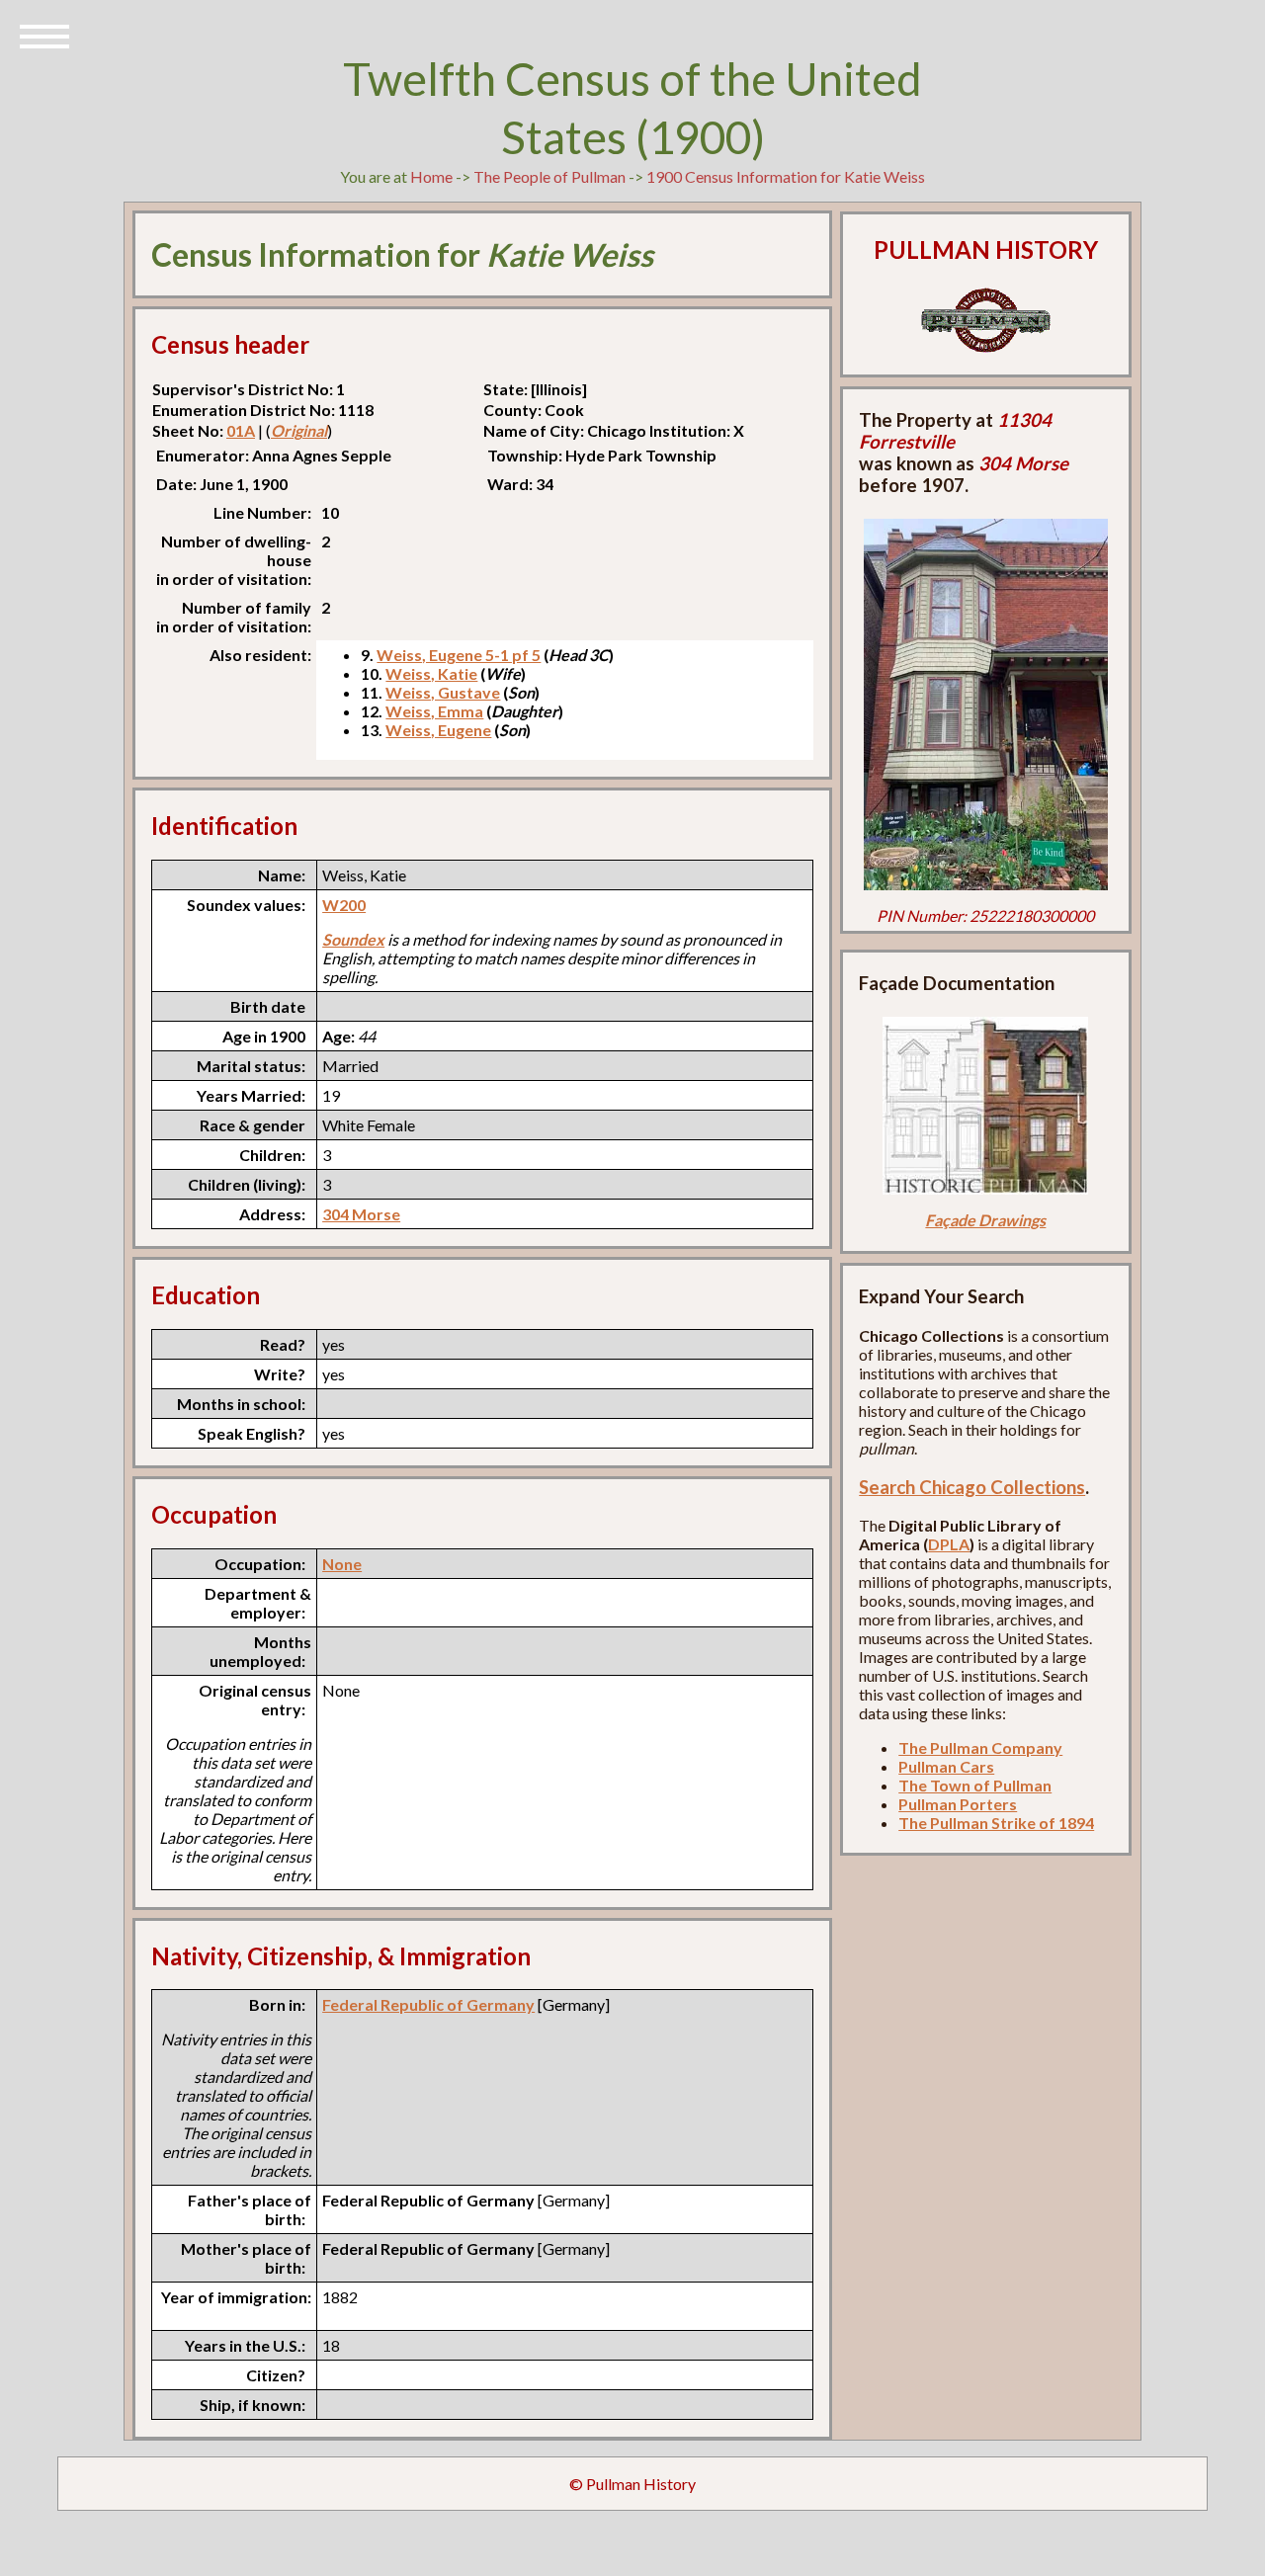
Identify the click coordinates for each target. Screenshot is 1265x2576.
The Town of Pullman (975, 1785)
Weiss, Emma (434, 711)
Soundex (353, 939)
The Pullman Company (980, 1747)
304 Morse (361, 1214)
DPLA (949, 1544)
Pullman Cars (946, 1766)
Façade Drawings (985, 1220)
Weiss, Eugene (438, 730)
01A (241, 430)
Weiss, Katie (431, 673)
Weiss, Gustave (443, 692)
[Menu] (44, 35)
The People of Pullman (549, 176)
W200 (344, 905)
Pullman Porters (958, 1804)
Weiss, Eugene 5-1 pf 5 (459, 655)
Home (431, 176)
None (342, 1564)
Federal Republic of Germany (428, 2004)
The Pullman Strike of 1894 (996, 1823)
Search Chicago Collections (972, 1487)
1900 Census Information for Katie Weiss (786, 176)
